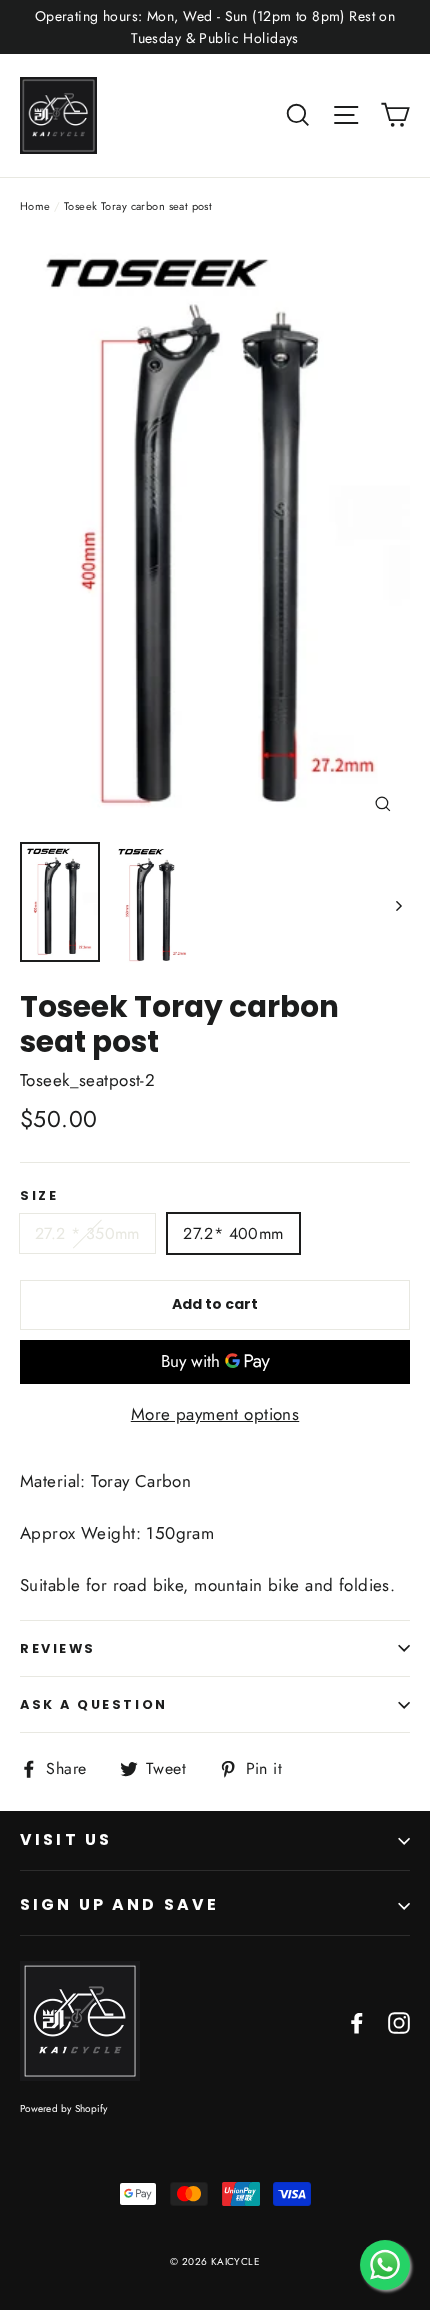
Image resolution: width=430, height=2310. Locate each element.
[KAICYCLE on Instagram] (399, 2021)
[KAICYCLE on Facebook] (357, 2021)
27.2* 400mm (233, 1233)
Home (35, 206)
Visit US (66, 1839)
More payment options (215, 1414)
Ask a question (94, 1704)
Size (39, 1195)
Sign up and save (119, 1904)
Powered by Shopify (64, 2108)
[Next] (397, 905)
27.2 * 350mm (87, 1233)
